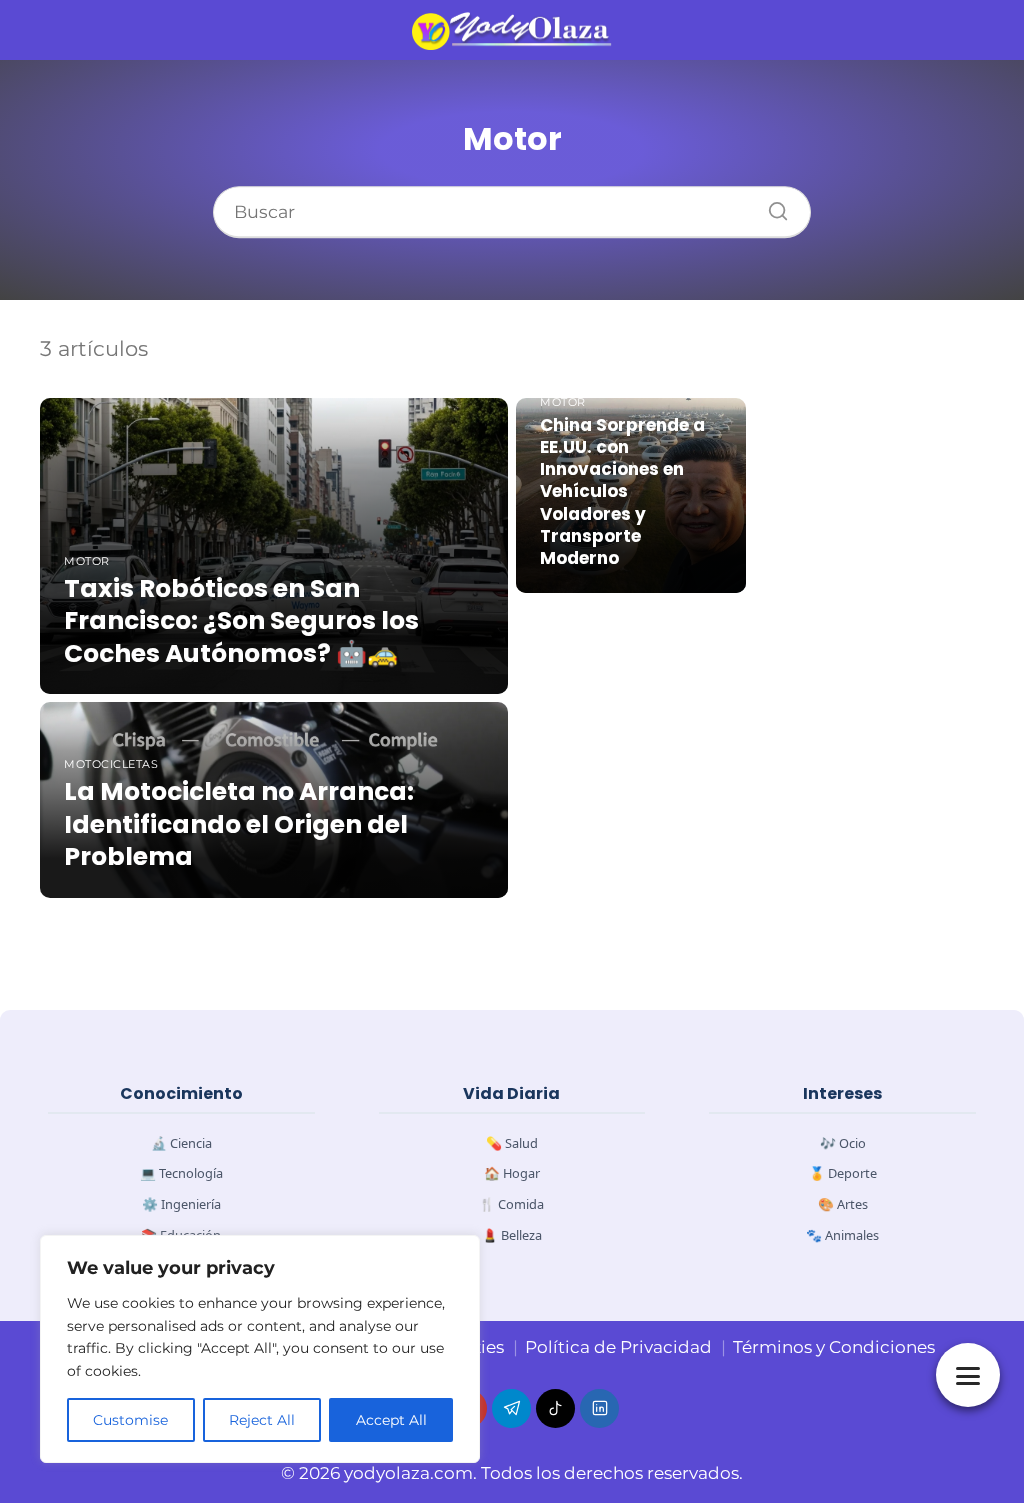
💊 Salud (512, 1143)
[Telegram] (511, 1408)
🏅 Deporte (843, 1173)
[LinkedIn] (599, 1408)
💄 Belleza (512, 1235)
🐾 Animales (842, 1235)
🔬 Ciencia (181, 1143)
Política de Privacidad (618, 1347)
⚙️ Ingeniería (181, 1204)
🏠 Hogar (512, 1173)
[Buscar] (771, 206)
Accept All (391, 1420)
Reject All (262, 1420)
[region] (260, 1349)
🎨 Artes (843, 1204)
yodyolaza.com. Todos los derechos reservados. (543, 1473)
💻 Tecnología (181, 1173)
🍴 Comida (511, 1204)
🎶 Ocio (843, 1143)
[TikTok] (555, 1408)
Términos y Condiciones (834, 1347)
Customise (130, 1420)
